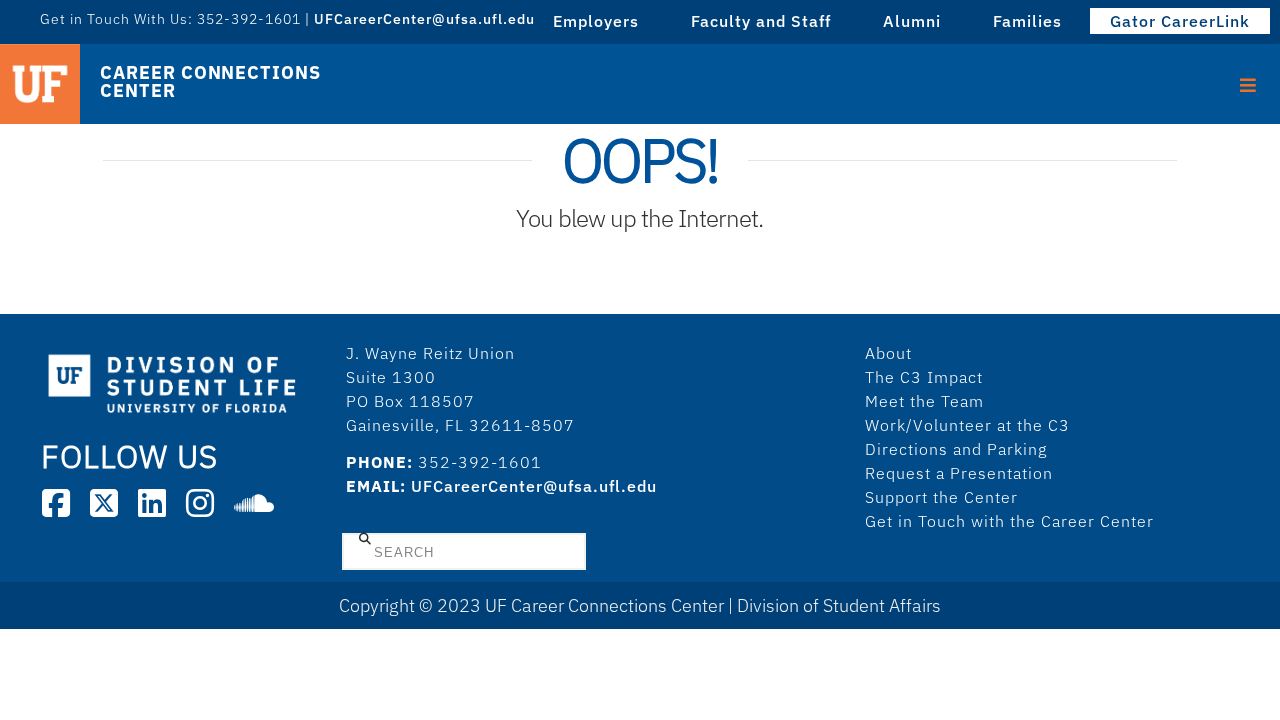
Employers (596, 21)
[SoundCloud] (254, 503)
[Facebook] (56, 503)
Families (1027, 21)
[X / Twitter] (104, 503)
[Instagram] (200, 503)
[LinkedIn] (152, 503)
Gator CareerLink (1180, 21)
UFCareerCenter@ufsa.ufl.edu (534, 486)
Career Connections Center (210, 82)
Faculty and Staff (761, 21)
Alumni (912, 21)
